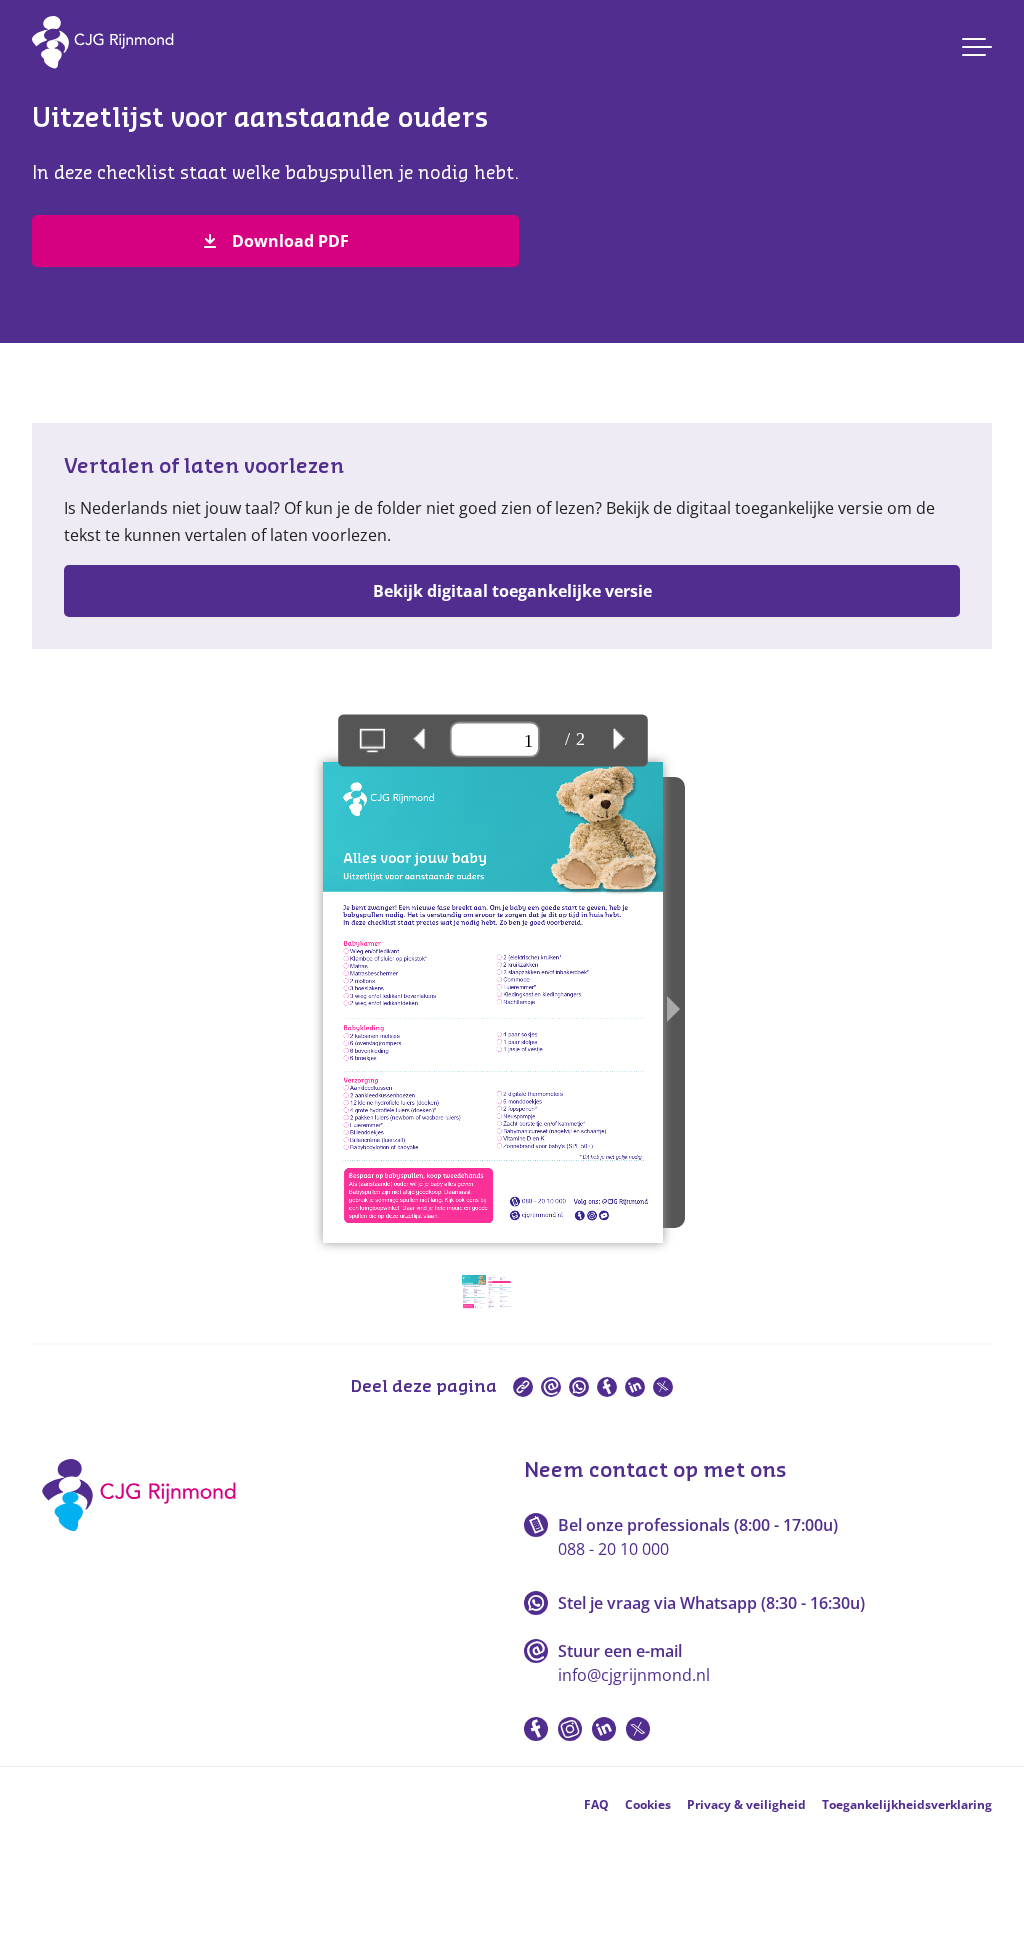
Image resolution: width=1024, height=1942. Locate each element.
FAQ (596, 1804)
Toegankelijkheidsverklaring (907, 1804)
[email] (551, 1387)
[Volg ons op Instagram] (570, 1729)
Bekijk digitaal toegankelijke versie (512, 591)
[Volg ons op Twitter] (638, 1729)
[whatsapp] (579, 1387)
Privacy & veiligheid (746, 1804)
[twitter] (663, 1387)
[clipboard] (523, 1387)
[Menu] (977, 47)
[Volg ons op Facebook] (536, 1729)
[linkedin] (635, 1387)
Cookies (648, 1804)
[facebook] (607, 1387)
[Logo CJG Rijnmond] (145, 1538)
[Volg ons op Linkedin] (604, 1729)
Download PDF (290, 241)
